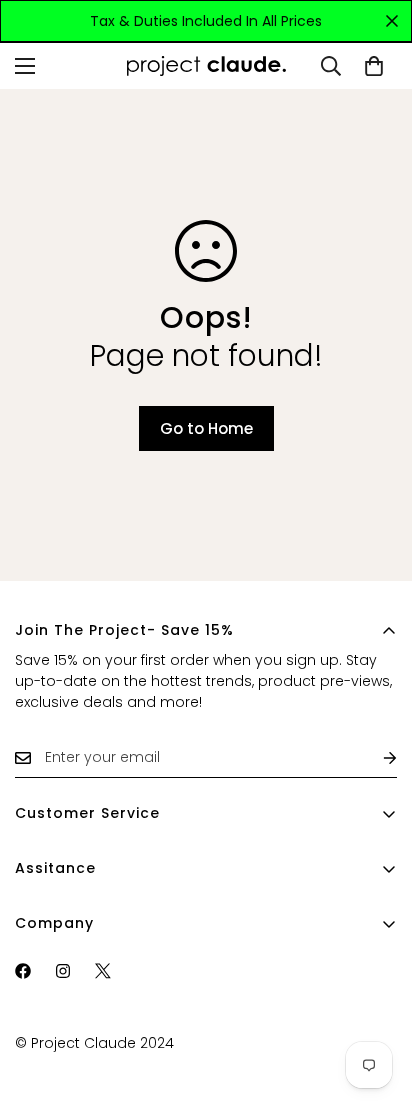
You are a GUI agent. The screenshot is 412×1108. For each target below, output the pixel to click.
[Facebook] (23, 971)
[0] (374, 66)
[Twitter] (103, 971)
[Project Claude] (206, 66)
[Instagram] (63, 971)
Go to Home (206, 428)
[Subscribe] (374, 757)
